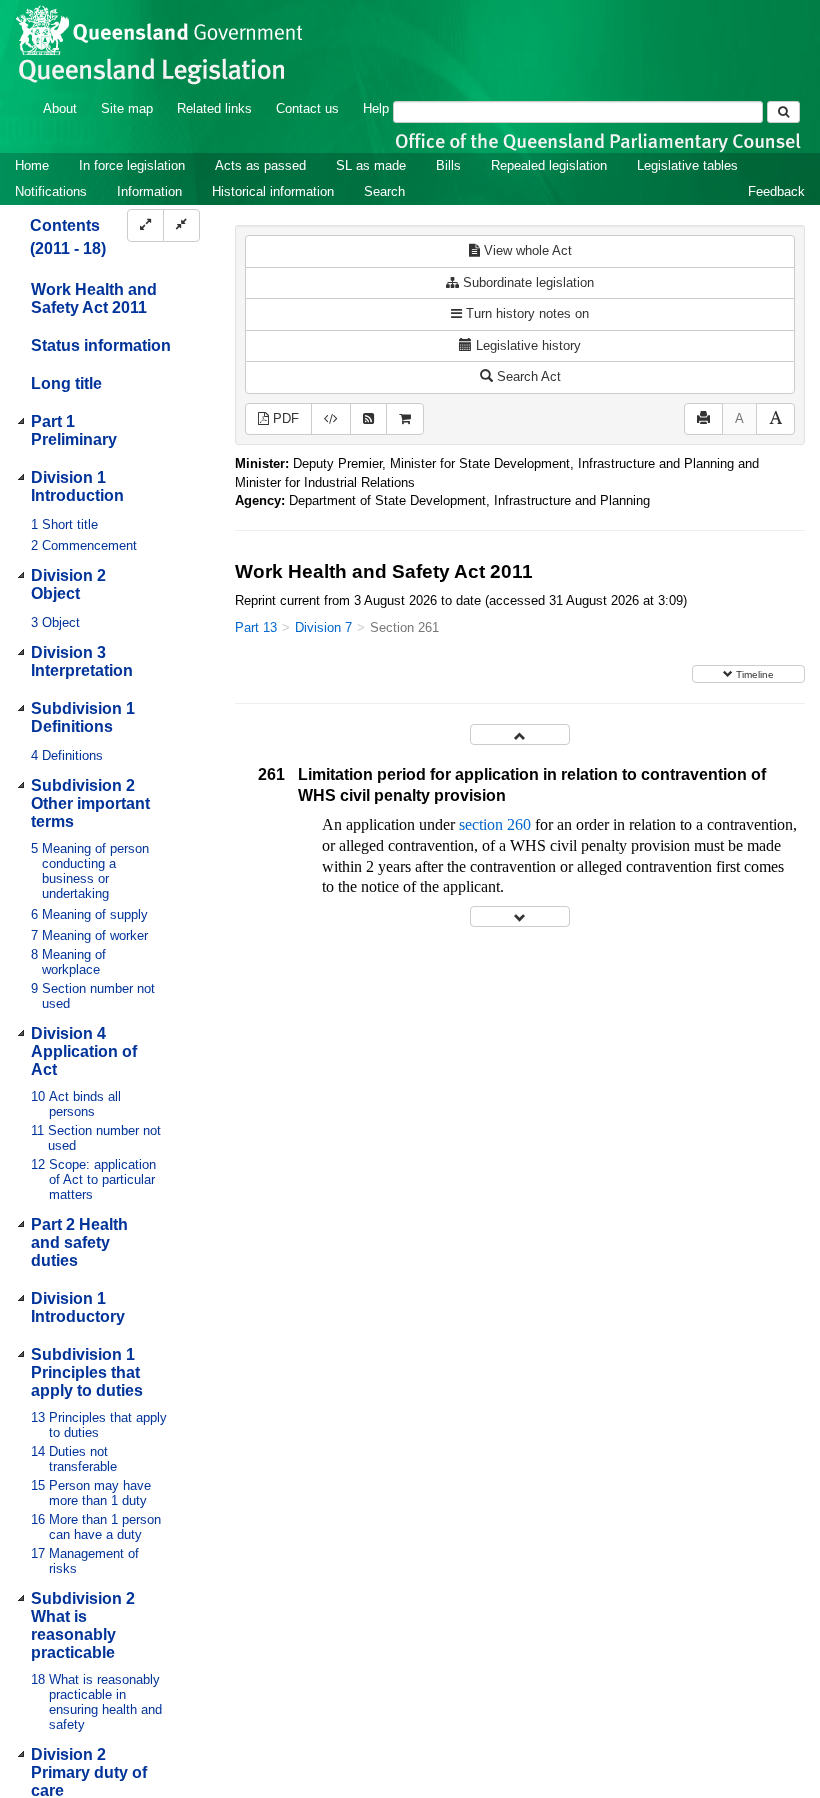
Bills (448, 165)
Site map (127, 108)
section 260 (495, 824)
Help (376, 108)
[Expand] (145, 225)
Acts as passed (260, 165)
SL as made (371, 165)
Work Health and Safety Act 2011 (94, 298)
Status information (101, 345)
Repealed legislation (549, 165)
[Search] (783, 112)
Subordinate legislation (526, 282)
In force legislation (132, 165)
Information (149, 191)
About (60, 108)
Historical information (273, 191)
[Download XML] (331, 419)
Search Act (527, 376)
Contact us (307, 108)
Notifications (51, 191)
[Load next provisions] (520, 916)
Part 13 (256, 627)
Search (384, 191)
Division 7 (323, 627)
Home (32, 165)
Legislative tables (687, 165)
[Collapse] (181, 225)
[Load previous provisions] (520, 734)
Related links (214, 108)
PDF (284, 418)
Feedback (776, 191)
